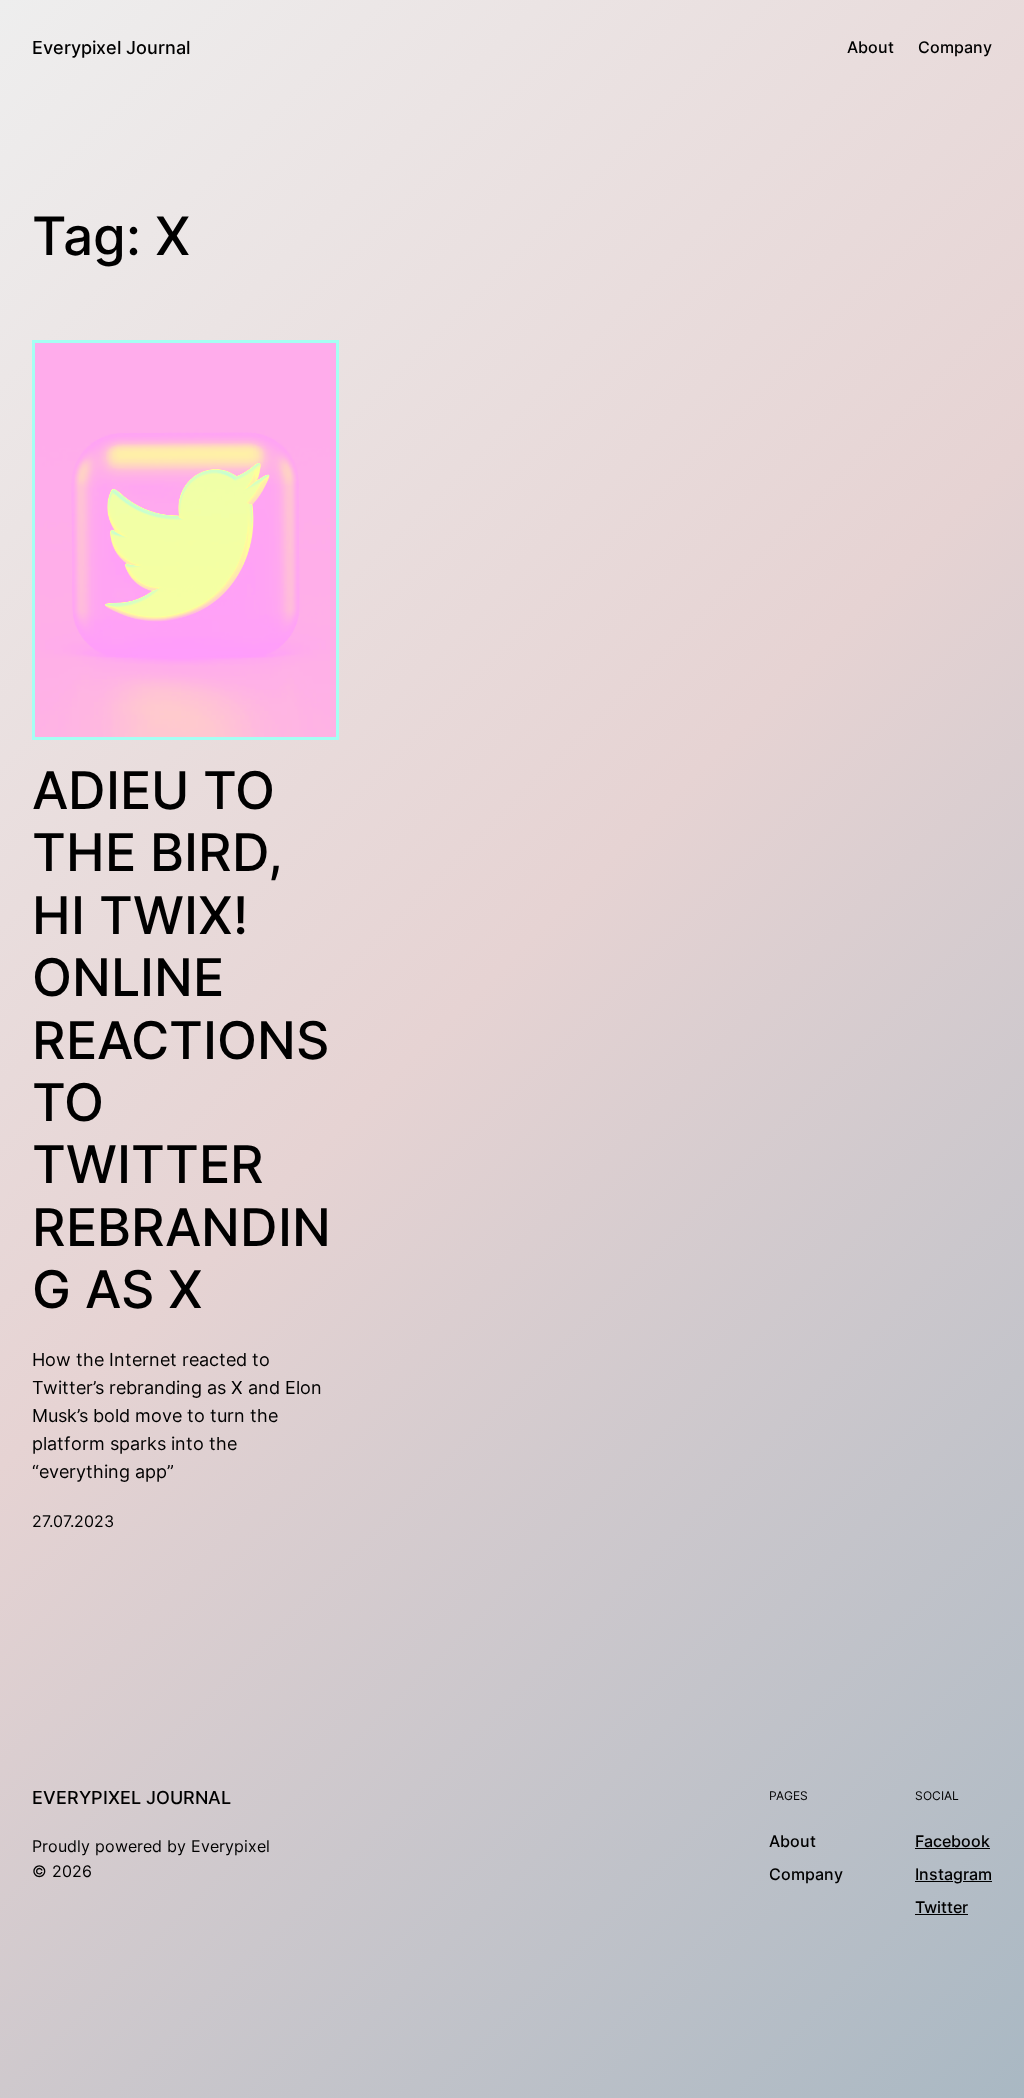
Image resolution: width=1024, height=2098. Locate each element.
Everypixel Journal (111, 47)
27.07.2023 (73, 1521)
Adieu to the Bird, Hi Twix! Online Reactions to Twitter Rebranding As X (181, 1040)
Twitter (941, 1907)
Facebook (952, 1841)
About (870, 47)
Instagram (953, 1874)
